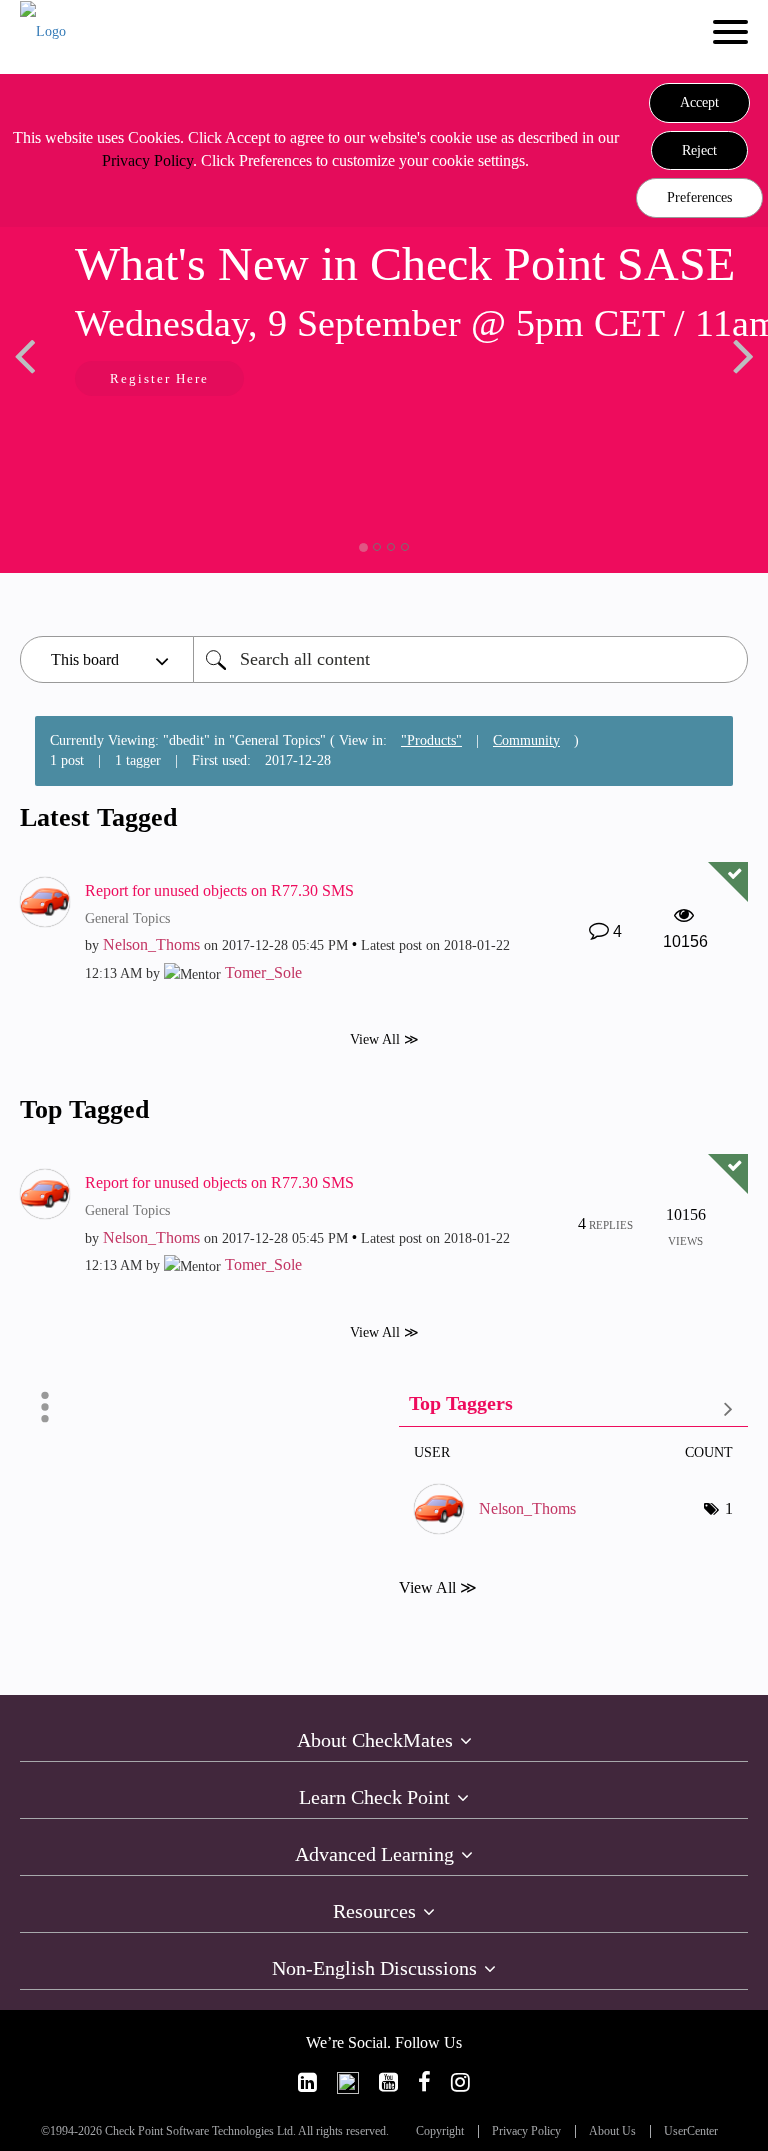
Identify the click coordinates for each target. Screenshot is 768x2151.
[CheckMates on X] (348, 2082)
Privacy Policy (147, 160)
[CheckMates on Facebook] (424, 2082)
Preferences (699, 197)
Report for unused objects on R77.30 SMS (219, 890)
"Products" (431, 740)
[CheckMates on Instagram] (460, 2082)
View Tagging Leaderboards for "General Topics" (573, 1407)
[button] (699, 103)
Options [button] (45, 1407)
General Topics (127, 918)
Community (526, 740)
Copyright (440, 2131)
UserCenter (691, 2131)
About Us (612, 2131)
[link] (307, 2082)
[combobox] (470, 659)
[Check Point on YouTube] (388, 2082)
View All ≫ (384, 1039)
